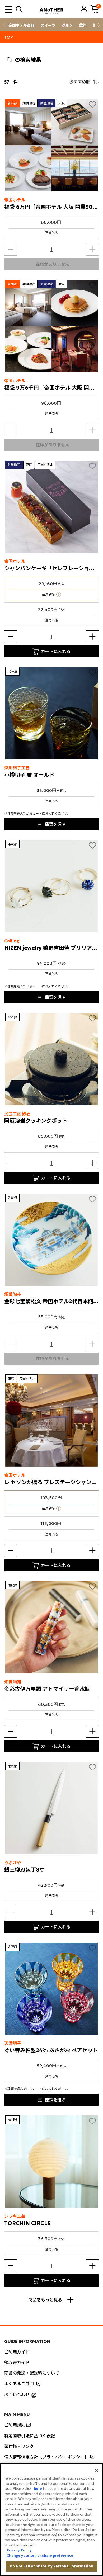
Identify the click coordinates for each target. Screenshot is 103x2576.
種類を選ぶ (55, 824)
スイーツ (48, 25)
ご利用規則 (15, 2425)
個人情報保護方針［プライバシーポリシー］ (46, 2457)
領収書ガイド (17, 2362)
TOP (9, 37)
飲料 (83, 25)
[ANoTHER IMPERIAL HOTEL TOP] (51, 9)
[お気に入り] (92, 104)
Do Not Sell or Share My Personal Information (51, 2566)
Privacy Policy (19, 2550)
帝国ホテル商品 (21, 25)
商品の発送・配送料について (32, 2373)
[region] (51, 2520)
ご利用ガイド (17, 2352)
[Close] (97, 2471)
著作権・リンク (19, 2446)
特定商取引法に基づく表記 (30, 2436)
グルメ (67, 25)
